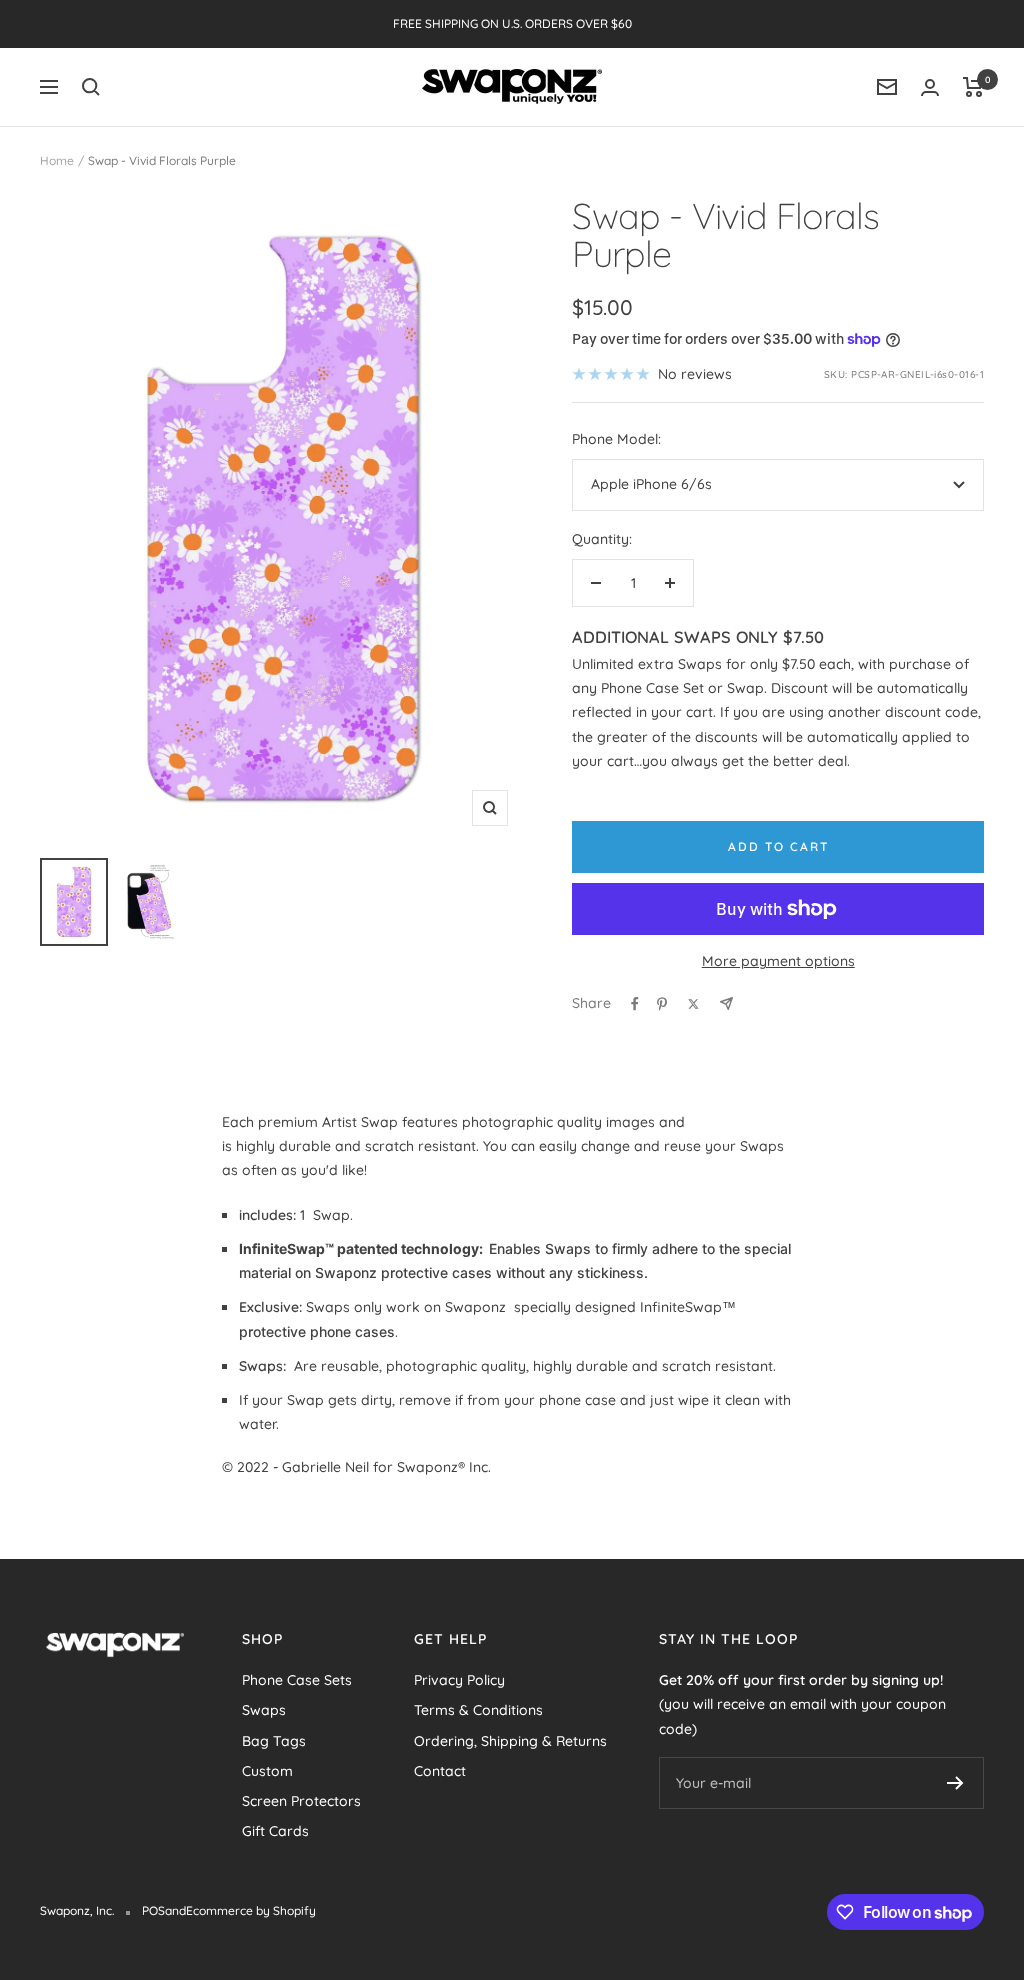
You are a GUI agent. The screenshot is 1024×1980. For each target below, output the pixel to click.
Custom (267, 1771)
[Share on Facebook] (635, 1004)
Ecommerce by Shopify (251, 1910)
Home (57, 160)
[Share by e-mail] (726, 1003)
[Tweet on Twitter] (693, 1004)
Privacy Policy (459, 1680)
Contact (440, 1771)
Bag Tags (274, 1741)
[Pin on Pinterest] (662, 1004)
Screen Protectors (301, 1801)
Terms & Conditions (478, 1710)
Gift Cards (275, 1831)
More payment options (778, 961)
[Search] (91, 87)
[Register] (955, 1783)
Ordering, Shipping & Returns (510, 1741)
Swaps (264, 1710)
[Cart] (973, 87)
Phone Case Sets (297, 1680)
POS (153, 1910)
